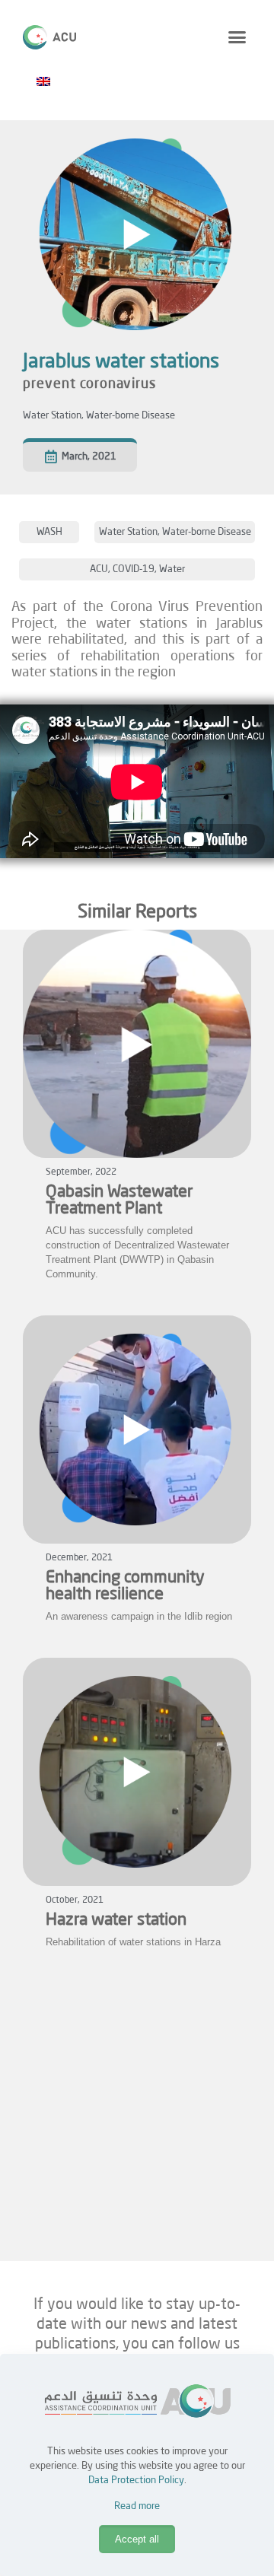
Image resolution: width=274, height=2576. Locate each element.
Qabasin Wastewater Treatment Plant (119, 1201)
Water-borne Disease (131, 416)
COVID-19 (134, 569)
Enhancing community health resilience (125, 1586)
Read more (137, 2506)
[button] (237, 37)
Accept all (137, 2539)
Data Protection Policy (136, 2481)
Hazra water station (116, 1920)
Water (172, 569)
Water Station (52, 416)
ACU (99, 569)
